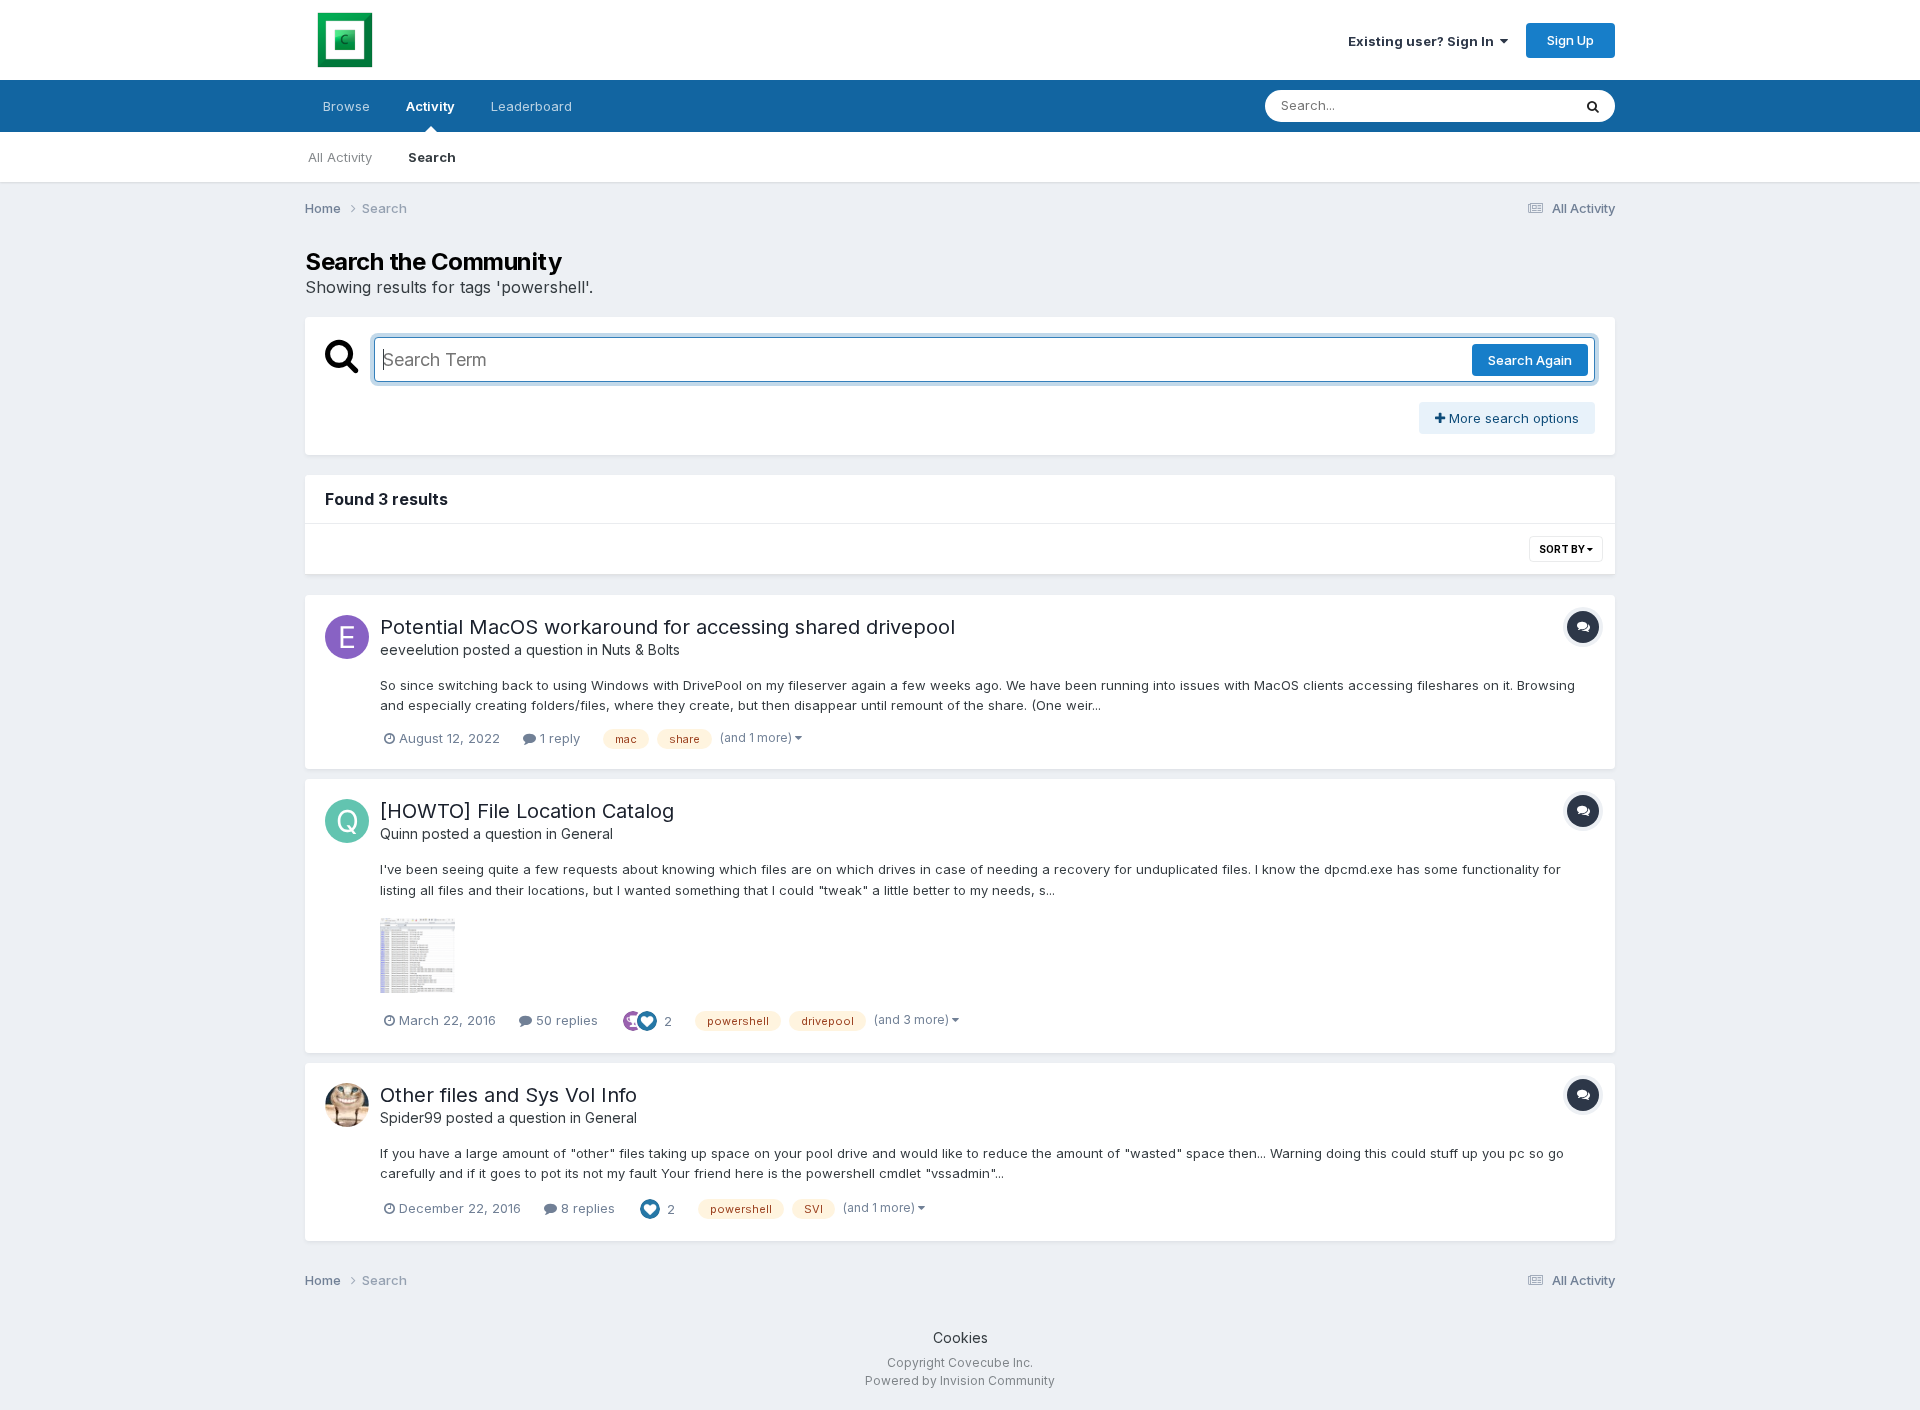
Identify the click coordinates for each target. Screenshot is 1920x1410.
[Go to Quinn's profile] (347, 821)
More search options (1512, 418)
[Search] (1593, 106)
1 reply (558, 738)
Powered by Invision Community (960, 1380)
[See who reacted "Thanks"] (633, 1019)
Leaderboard (531, 106)
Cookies (960, 1337)
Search (432, 157)
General (587, 833)
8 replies (586, 1208)
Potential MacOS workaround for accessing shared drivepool (667, 627)
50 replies (565, 1020)
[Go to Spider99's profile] (347, 1105)
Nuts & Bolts (641, 649)
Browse (346, 106)
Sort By (1563, 549)
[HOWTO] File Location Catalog (527, 811)
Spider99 (411, 1117)
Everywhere (1509, 105)
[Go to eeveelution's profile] (347, 637)
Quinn (399, 833)
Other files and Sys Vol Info (508, 1095)
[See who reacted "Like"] (647, 1019)
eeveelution (419, 649)
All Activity (340, 157)
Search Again (1530, 360)
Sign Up (1570, 40)
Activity (430, 106)
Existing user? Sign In (1424, 41)
